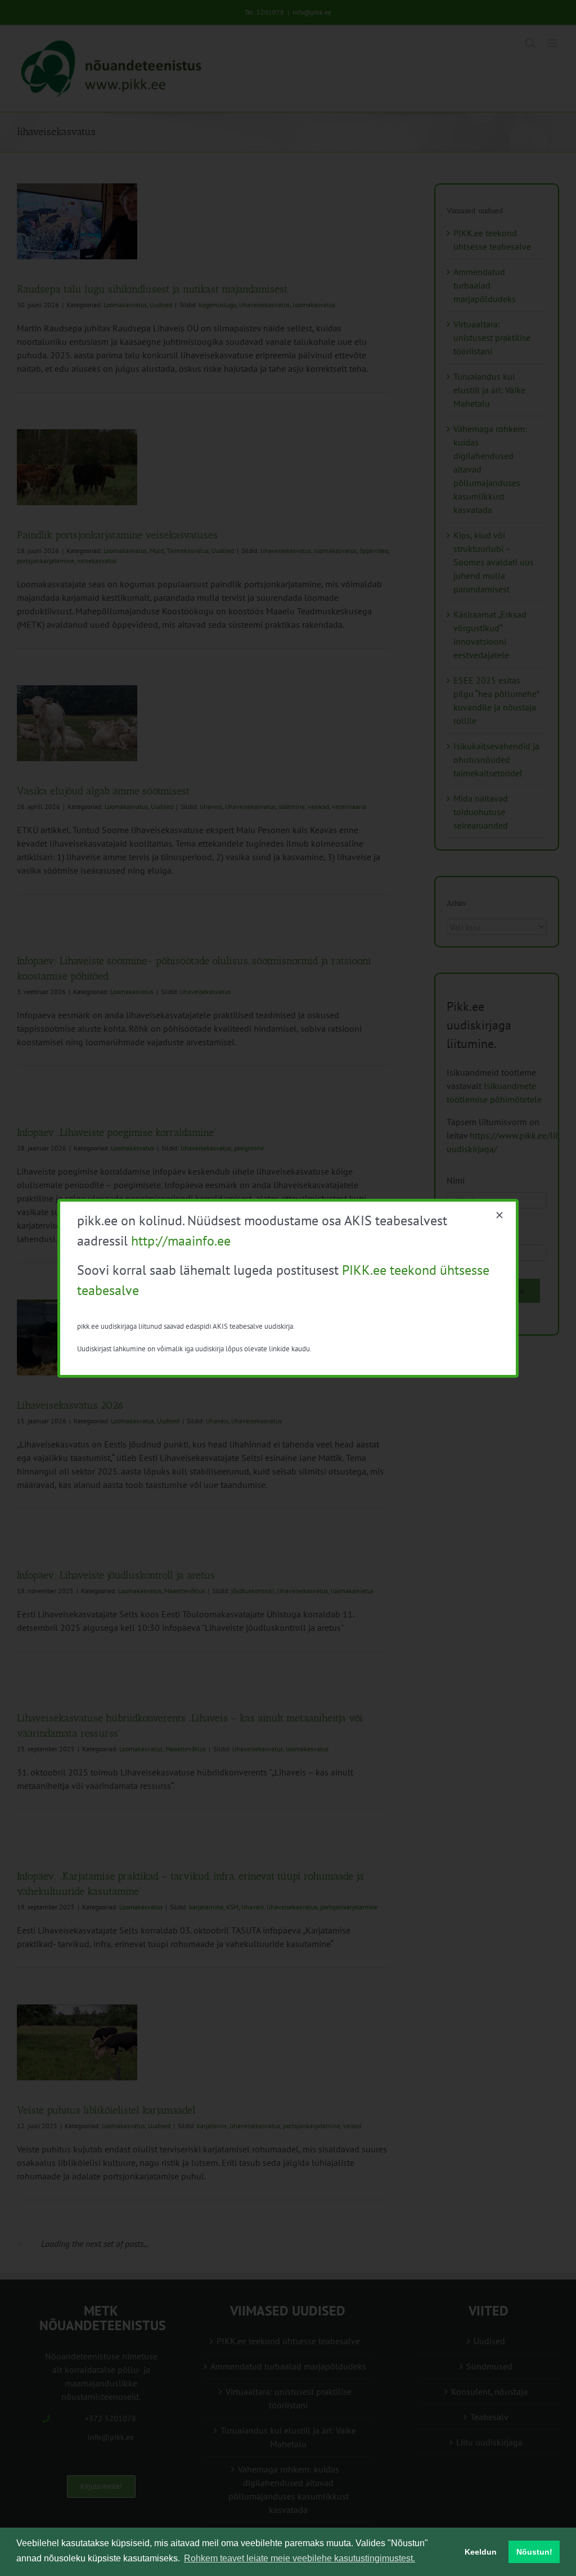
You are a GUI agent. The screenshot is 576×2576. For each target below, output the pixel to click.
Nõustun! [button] (534, 2552)
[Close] (499, 1215)
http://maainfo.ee (181, 1241)
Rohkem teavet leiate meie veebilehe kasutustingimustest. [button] (300, 2558)
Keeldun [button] (481, 2552)
